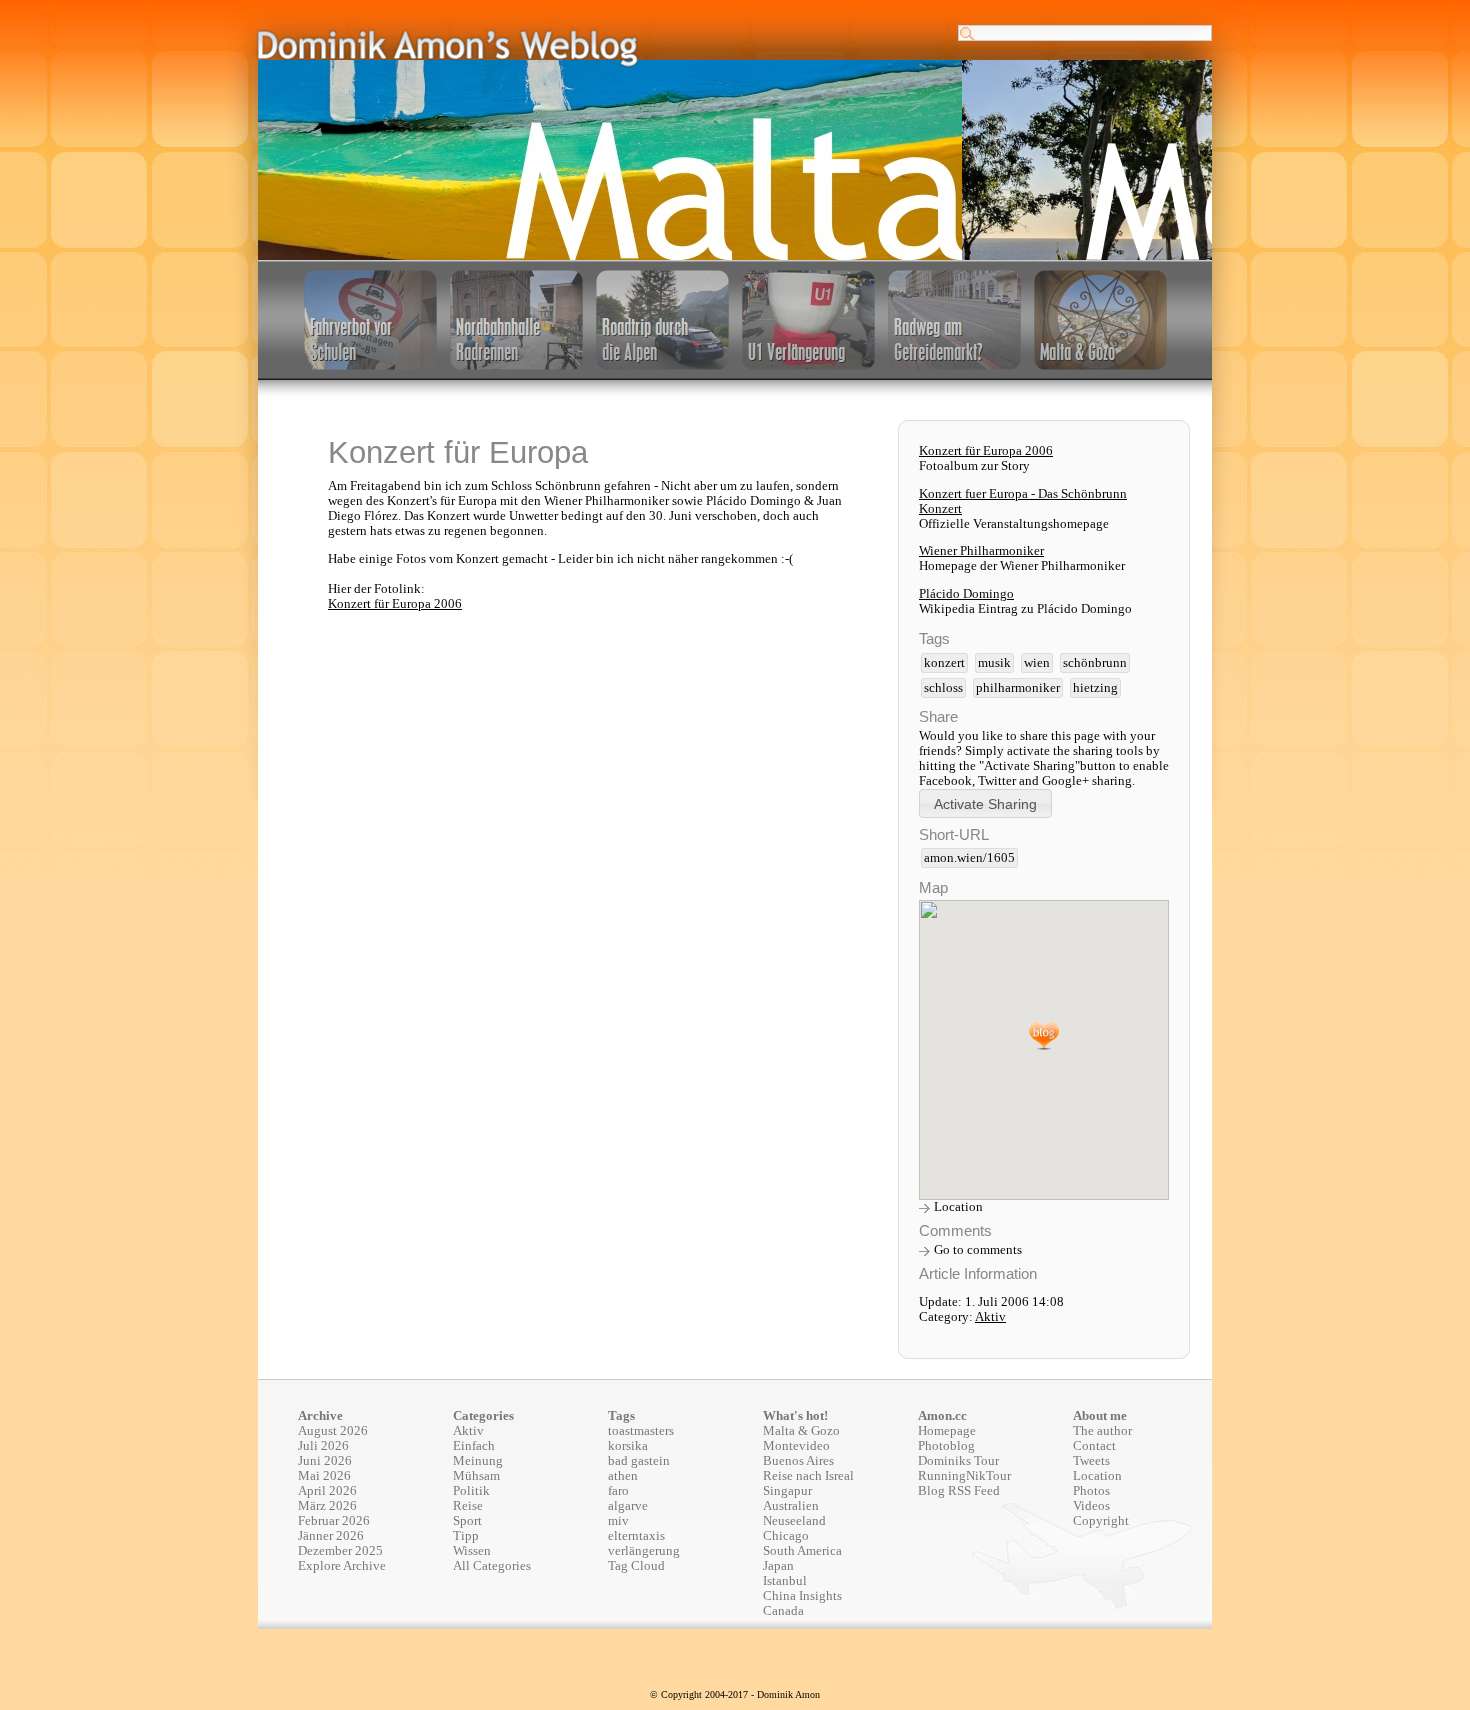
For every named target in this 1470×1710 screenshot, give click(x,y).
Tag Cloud (636, 1566)
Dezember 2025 (340, 1551)
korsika (628, 1446)
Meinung (478, 1461)
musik (994, 663)
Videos (1091, 1506)
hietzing (1095, 688)
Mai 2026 (324, 1476)
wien (1037, 663)
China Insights (802, 1596)
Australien (791, 1506)
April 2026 (327, 1491)
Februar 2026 (334, 1521)
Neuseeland (794, 1521)
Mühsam (476, 1476)
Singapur (787, 1491)
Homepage (947, 1431)
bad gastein (639, 1461)
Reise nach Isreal (808, 1476)
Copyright (1101, 1521)
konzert (944, 663)
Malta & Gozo (801, 1431)
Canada (783, 1611)
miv (618, 1521)
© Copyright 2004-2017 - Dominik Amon (735, 1694)
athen (623, 1476)
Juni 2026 (325, 1461)
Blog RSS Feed (959, 1491)
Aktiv (990, 1317)
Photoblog (946, 1446)
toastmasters (641, 1431)
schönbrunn (1095, 663)
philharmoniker (1018, 688)
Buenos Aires (798, 1461)
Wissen (472, 1551)
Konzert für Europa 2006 (395, 604)
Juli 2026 (323, 1446)
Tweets (1091, 1461)
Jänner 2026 (331, 1536)
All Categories (492, 1566)
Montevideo (796, 1446)
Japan (778, 1566)
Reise (468, 1506)
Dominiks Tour (958, 1461)
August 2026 (333, 1431)
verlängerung (644, 1551)
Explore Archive (342, 1566)
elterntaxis (636, 1536)
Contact (1094, 1446)
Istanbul (785, 1581)
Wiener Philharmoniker (981, 551)
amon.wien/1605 (969, 858)
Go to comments (978, 1250)
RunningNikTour (964, 1476)
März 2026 (327, 1506)
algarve (628, 1506)
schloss (943, 688)
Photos (1091, 1491)
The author (1102, 1431)
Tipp (466, 1536)
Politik (471, 1491)
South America (802, 1551)
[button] (985, 803)
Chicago (786, 1536)
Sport (467, 1521)
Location (958, 1207)
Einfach (474, 1446)
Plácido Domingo (966, 594)
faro (618, 1491)
